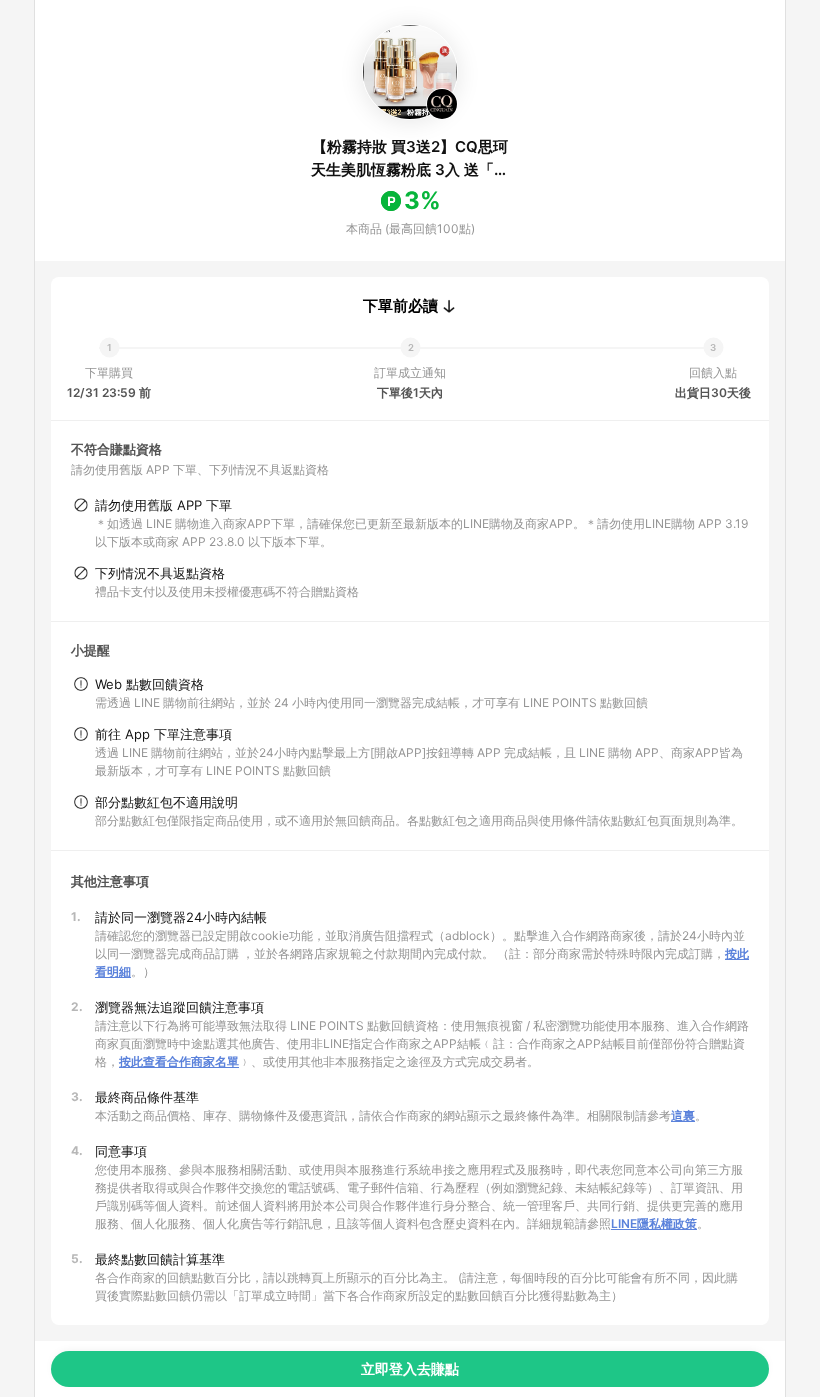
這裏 (683, 1115)
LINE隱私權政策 (654, 1223)
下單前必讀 (400, 306)
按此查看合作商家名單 (179, 1061)
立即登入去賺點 (410, 1368)
